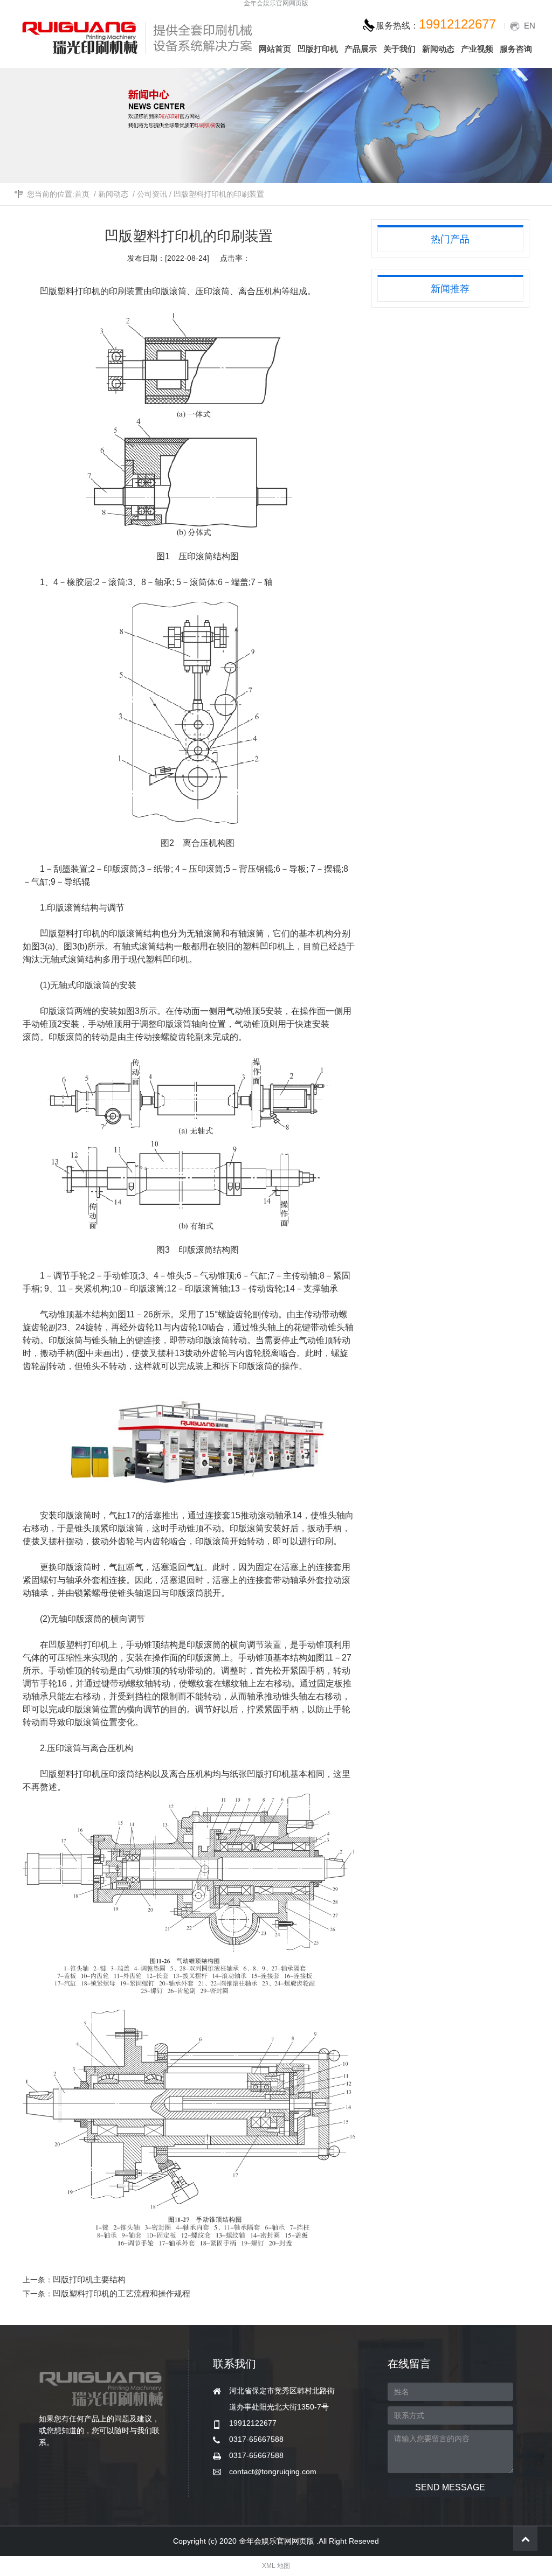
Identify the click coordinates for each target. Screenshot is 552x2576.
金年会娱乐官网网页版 (276, 4)
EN (530, 26)
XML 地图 (276, 2566)
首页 (82, 194)
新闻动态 (113, 194)
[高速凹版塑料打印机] (206, 1441)
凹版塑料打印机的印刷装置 (219, 194)
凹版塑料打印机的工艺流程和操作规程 (122, 2293)
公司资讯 (152, 194)
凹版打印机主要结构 (89, 2279)
